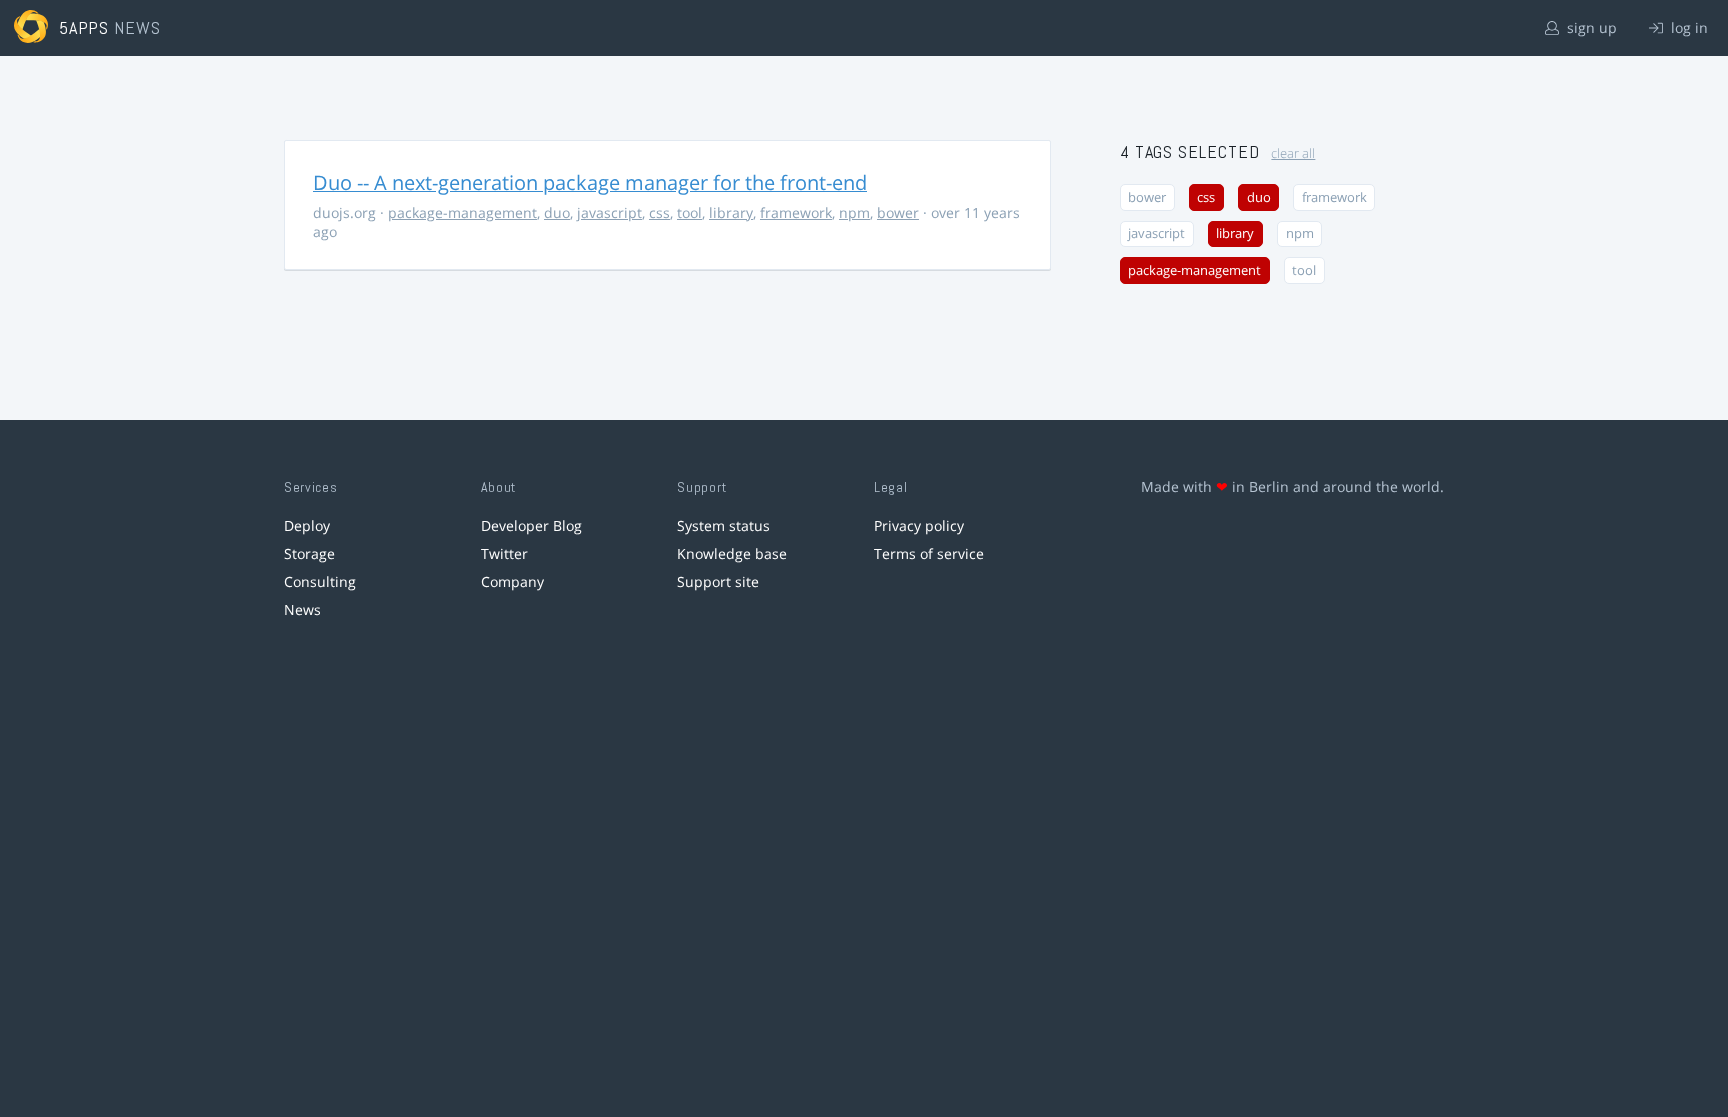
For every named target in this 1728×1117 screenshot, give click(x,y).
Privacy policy (919, 525)
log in (1687, 27)
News (302, 609)
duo (557, 212)
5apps (84, 27)
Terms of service (929, 553)
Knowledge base (732, 553)
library (731, 212)
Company (512, 581)
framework (796, 212)
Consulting (320, 581)
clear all (1293, 153)
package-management (462, 212)
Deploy (307, 525)
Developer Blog (531, 525)
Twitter (504, 553)
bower (898, 212)
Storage (309, 553)
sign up (1590, 27)
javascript (609, 212)
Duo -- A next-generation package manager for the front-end (590, 182)
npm (854, 212)
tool (689, 212)
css (659, 212)
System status (723, 525)
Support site (718, 581)
